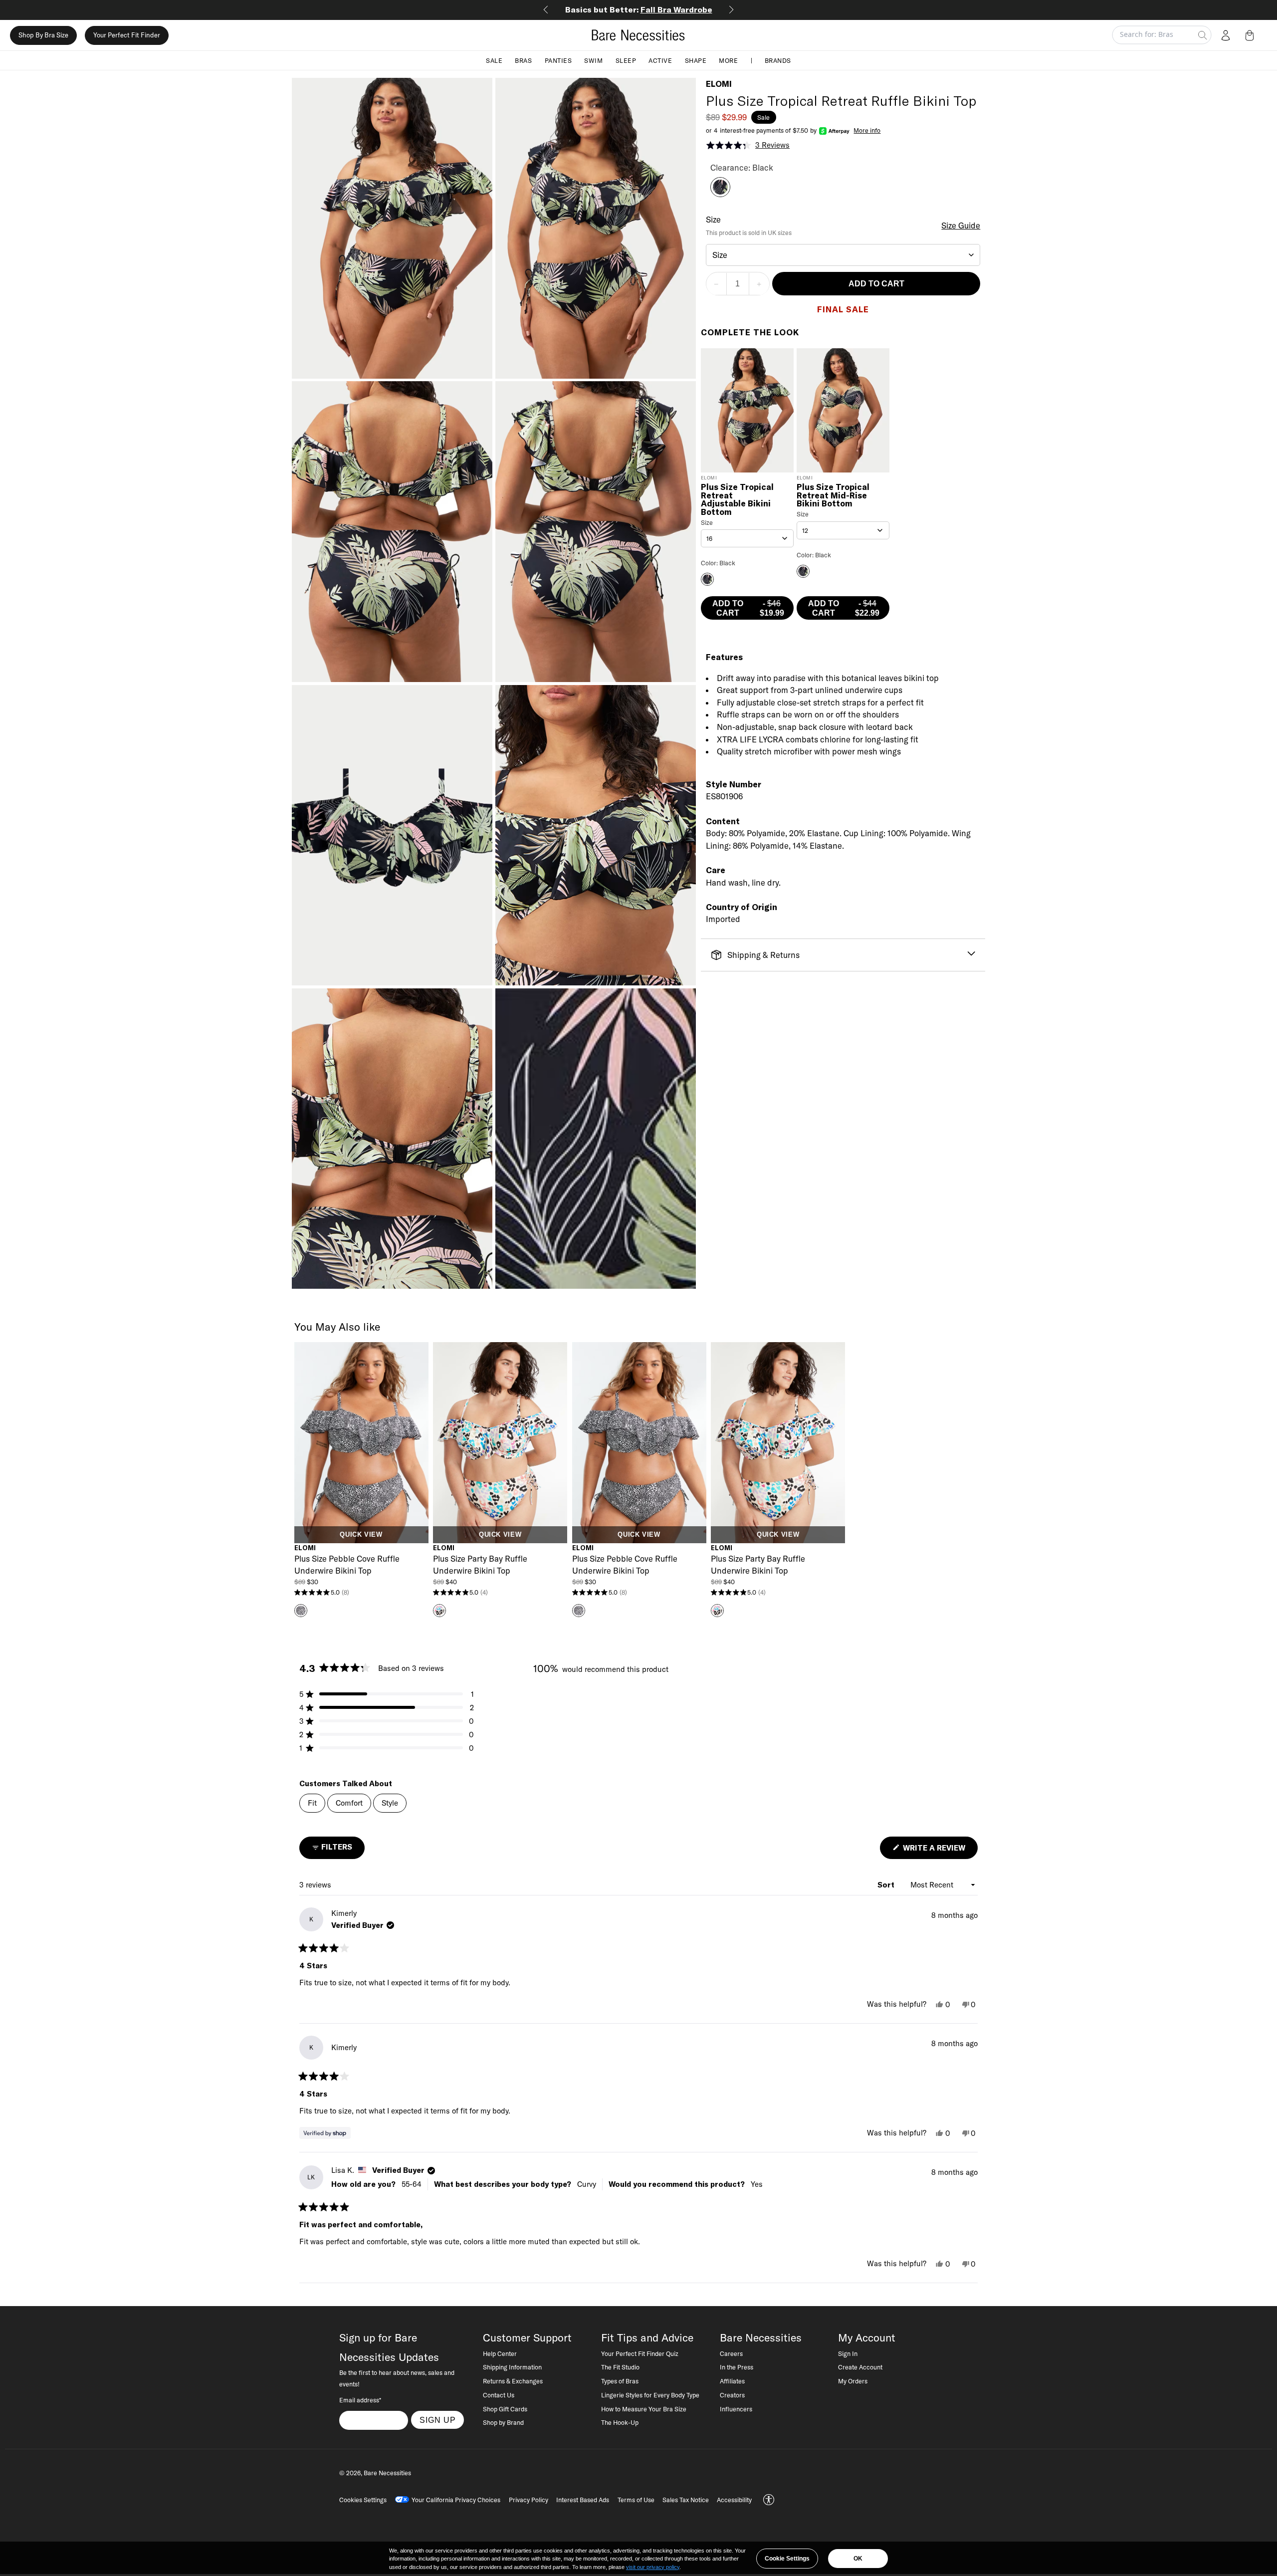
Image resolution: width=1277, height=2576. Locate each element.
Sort (887, 1885)
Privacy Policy (529, 2500)
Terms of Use (636, 2500)
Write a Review (939, 1851)
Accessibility (734, 2500)
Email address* (360, 2400)
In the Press (737, 2367)
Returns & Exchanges (513, 2381)
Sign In (848, 2353)
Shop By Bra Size (43, 35)
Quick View (361, 1535)
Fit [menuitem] (312, 1803)
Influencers (736, 2409)
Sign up (438, 2420)
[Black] (720, 194)
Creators (732, 2395)
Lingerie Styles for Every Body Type (650, 2395)
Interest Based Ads (583, 2500)
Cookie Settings (787, 2559)
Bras (523, 60)
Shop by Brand (503, 2422)
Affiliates (732, 2381)
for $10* (639, 9)
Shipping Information (512, 2367)
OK (858, 2559)
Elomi (719, 84)
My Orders (853, 2381)
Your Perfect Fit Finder (127, 35)
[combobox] (843, 255)
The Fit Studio (620, 2367)
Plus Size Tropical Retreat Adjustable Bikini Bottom (737, 500)
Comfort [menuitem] (349, 1803)
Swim (593, 60)
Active (660, 60)
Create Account (860, 2367)
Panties (558, 60)
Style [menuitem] (390, 1803)
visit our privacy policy (653, 2567)
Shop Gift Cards (505, 2409)
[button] (1252, 35)
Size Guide (961, 226)
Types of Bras (620, 2381)
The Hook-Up (620, 2422)
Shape (696, 60)
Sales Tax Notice (686, 2500)
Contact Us (499, 2395)
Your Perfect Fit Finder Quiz (640, 2353)
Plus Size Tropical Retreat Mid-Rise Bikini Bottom (833, 496)
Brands (778, 60)
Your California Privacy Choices (456, 2500)
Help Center (500, 2353)
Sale (494, 60)
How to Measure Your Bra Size (644, 2409)
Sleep (626, 60)
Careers (731, 2353)
